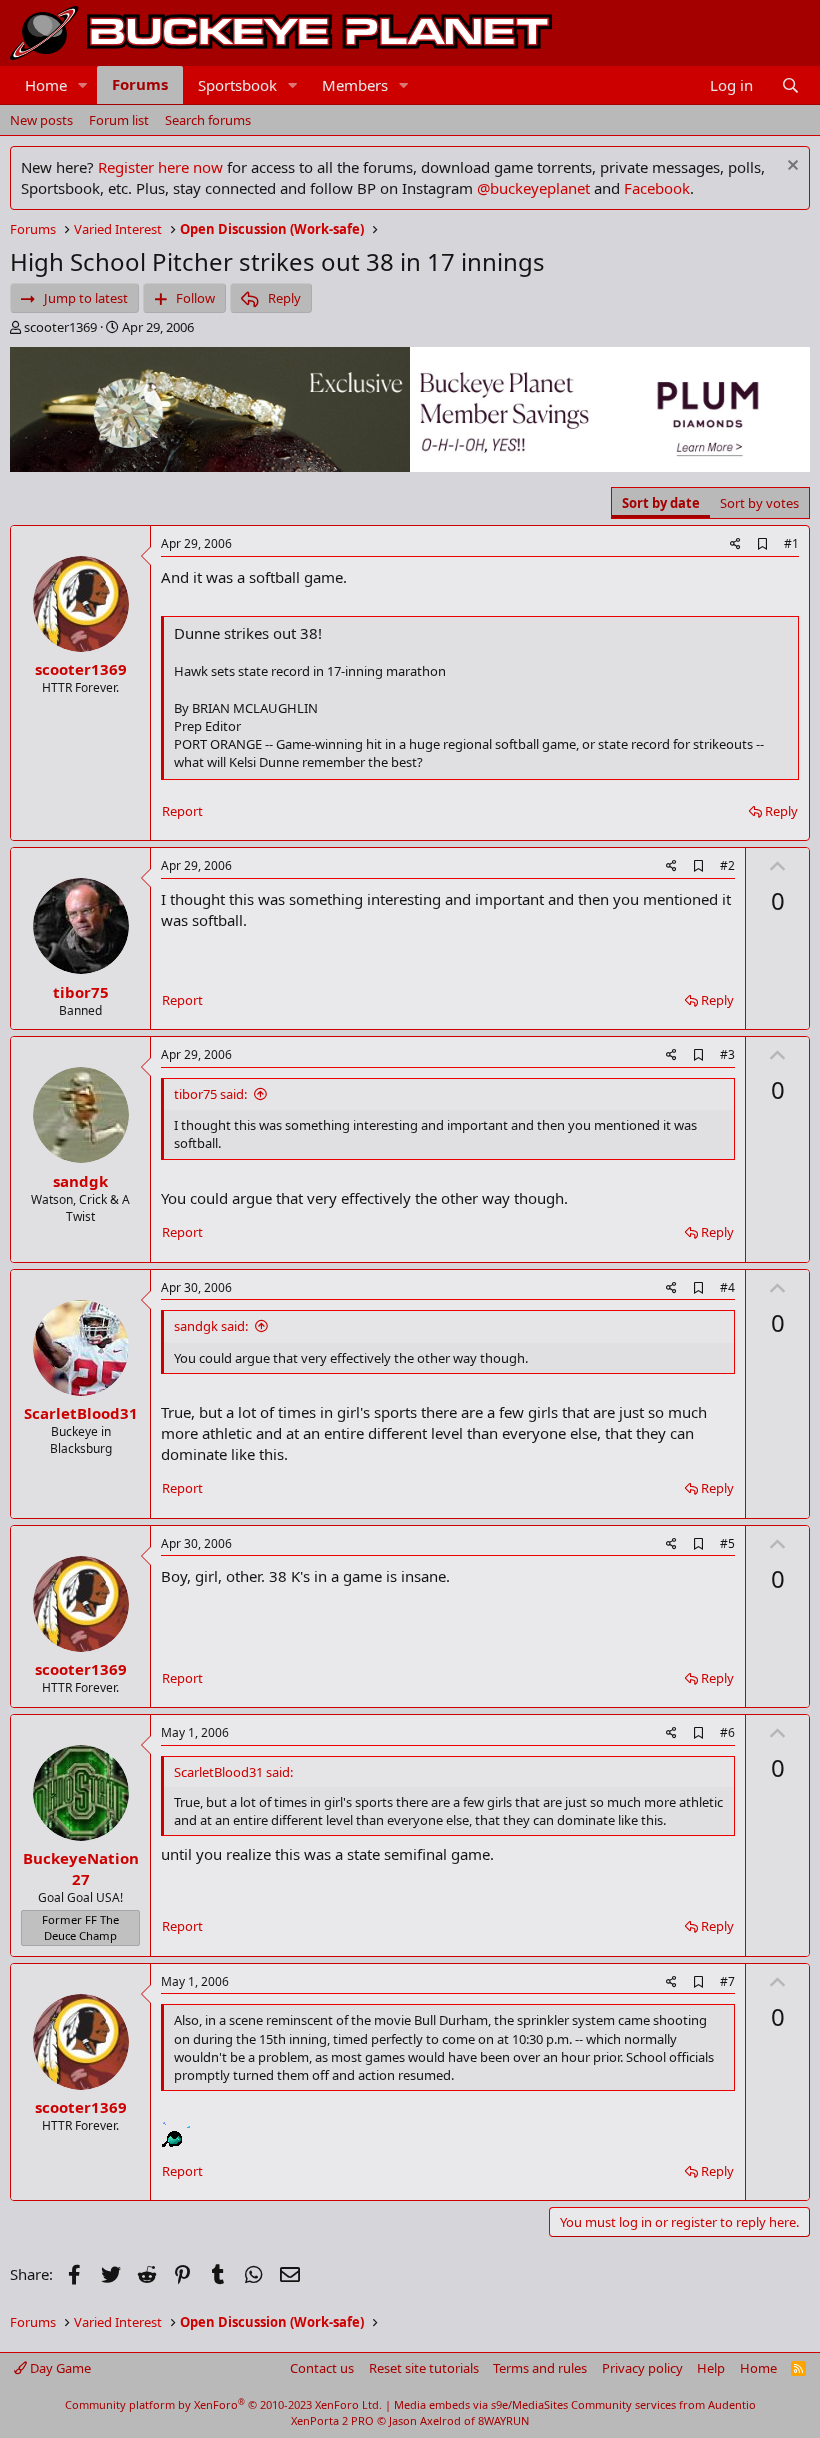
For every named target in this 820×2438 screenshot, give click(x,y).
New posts (41, 120)
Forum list (119, 120)
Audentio (732, 2404)
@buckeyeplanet (533, 188)
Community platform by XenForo (223, 2404)
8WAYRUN (503, 2420)
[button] (83, 85)
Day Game (59, 2368)
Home (46, 85)
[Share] (735, 544)
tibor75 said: (210, 1094)
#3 (727, 1054)
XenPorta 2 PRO (332, 2420)
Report (182, 811)
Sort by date (661, 503)
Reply (781, 811)
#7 (727, 1981)
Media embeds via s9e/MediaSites (481, 2404)
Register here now (160, 167)
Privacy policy (642, 2368)
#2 (727, 865)
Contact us (322, 2368)
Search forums (208, 120)
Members (355, 85)
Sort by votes (759, 503)
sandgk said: (211, 1326)
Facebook (657, 188)
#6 (727, 1732)
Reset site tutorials (424, 2368)
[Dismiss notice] (790, 167)
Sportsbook (237, 85)
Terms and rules (540, 2368)
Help (711, 2368)
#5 (727, 1543)
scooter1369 (60, 327)
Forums (140, 84)
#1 (791, 543)
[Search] (790, 85)
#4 (727, 1287)
